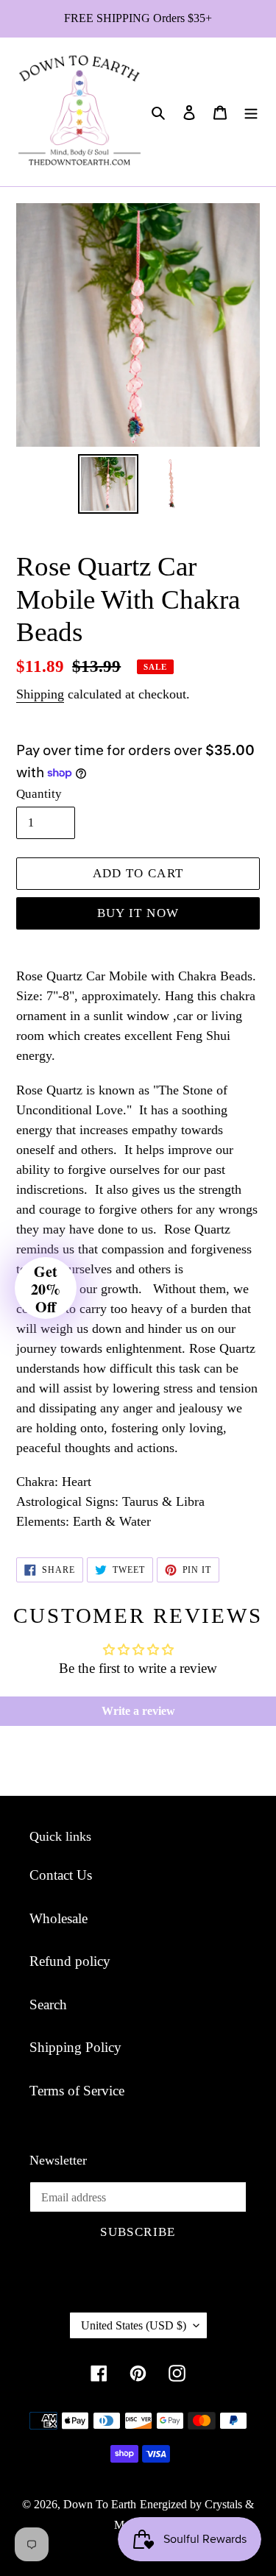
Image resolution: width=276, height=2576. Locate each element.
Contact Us (61, 1875)
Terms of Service (77, 2091)
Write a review (138, 1711)
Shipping (40, 694)
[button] (46, 1288)
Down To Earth (100, 2504)
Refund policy (70, 1961)
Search (48, 2004)
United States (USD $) (134, 2325)
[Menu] (251, 112)
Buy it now (138, 913)
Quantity (39, 794)
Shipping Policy (75, 2047)
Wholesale (59, 1918)
